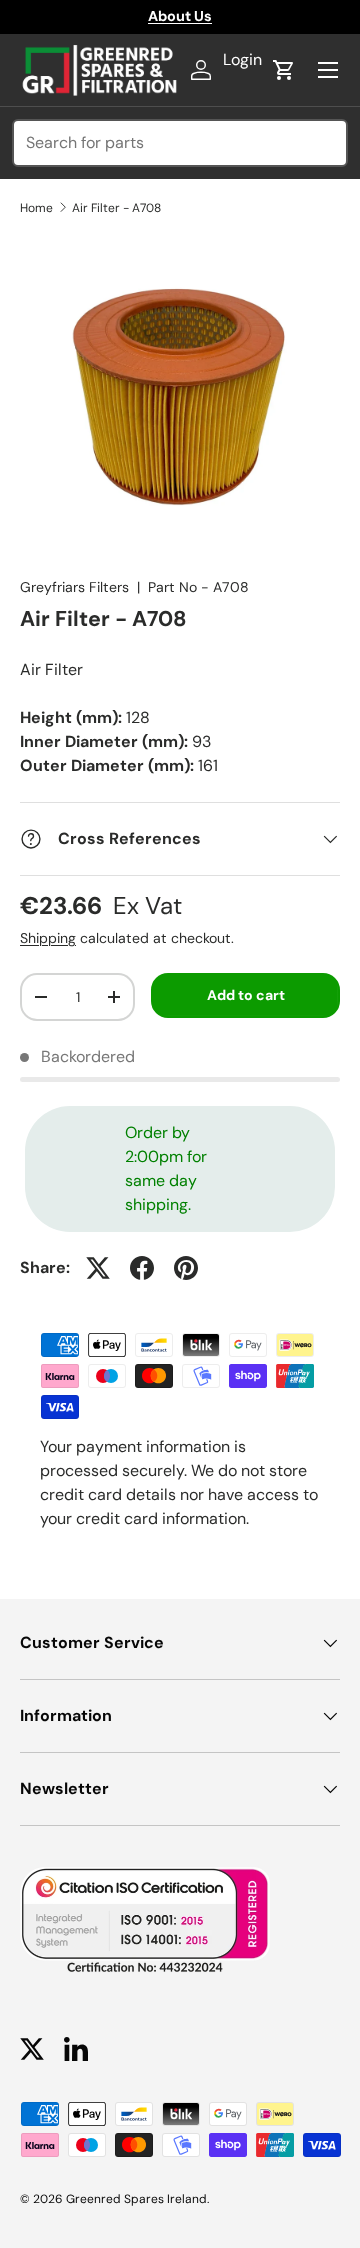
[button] (284, 70)
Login (242, 59)
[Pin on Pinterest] (186, 1268)
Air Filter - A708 (116, 208)
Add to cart (246, 995)
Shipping (48, 938)
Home (36, 208)
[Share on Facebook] (142, 1268)
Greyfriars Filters (74, 587)
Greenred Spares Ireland (136, 2199)
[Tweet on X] (98, 1268)
